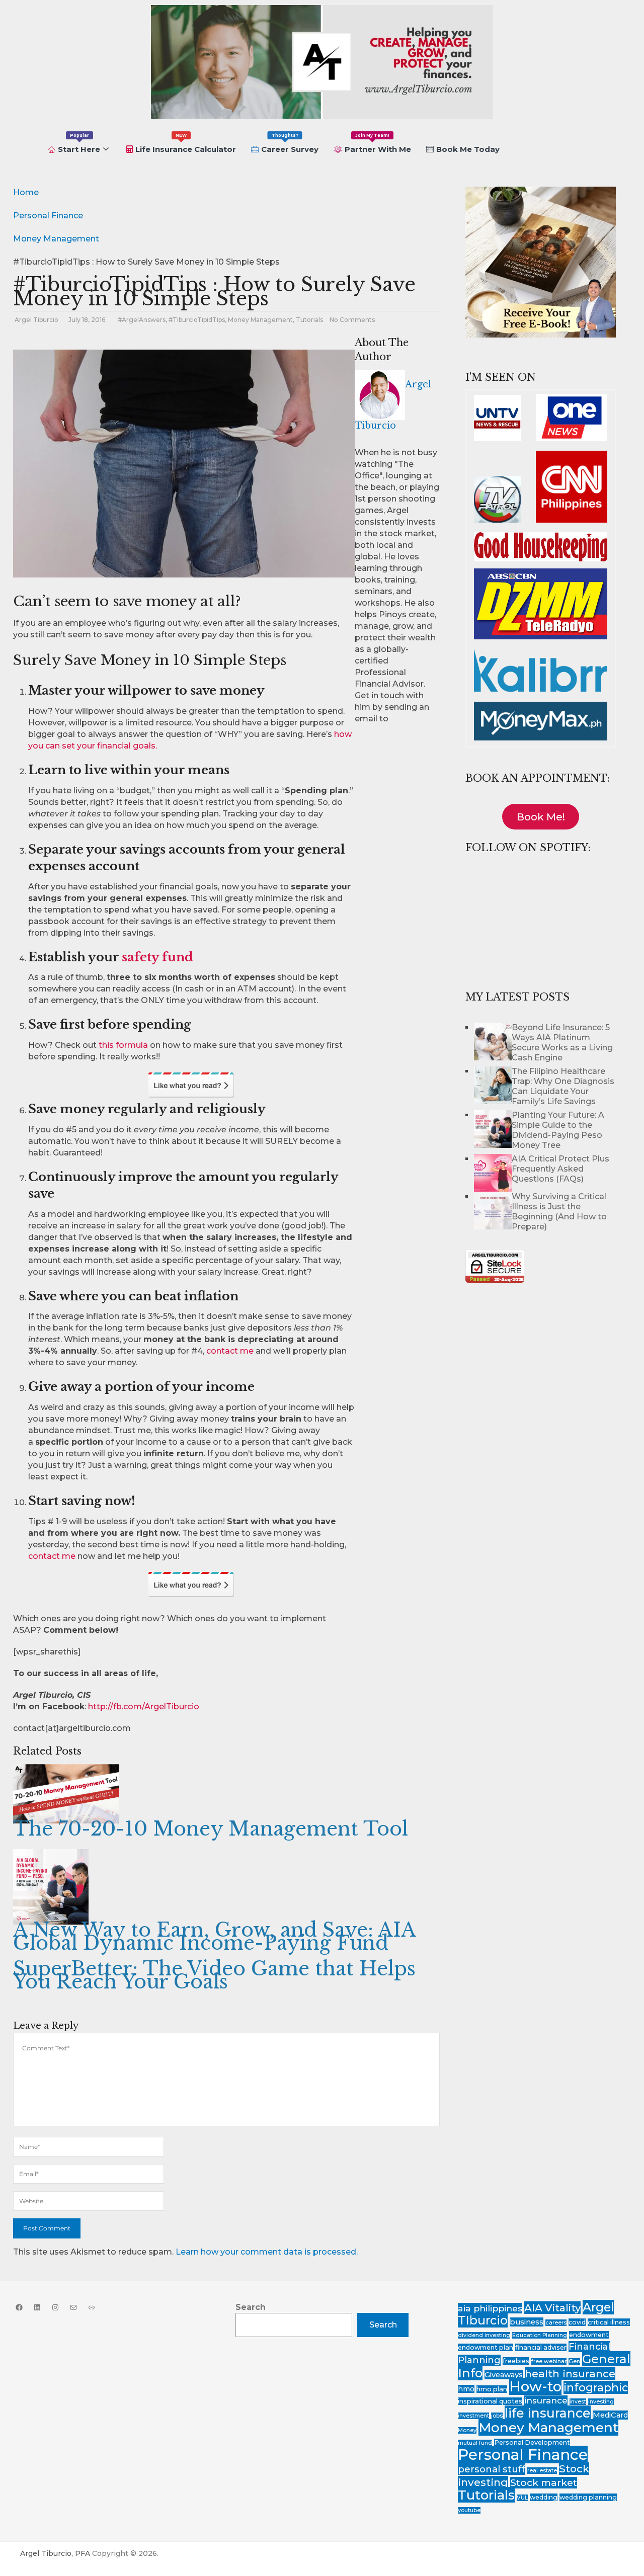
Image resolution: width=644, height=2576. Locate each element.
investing (601, 2402)
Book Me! (541, 817)
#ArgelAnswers (142, 320)
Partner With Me (378, 143)
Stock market (544, 2483)
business (527, 2322)
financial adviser (541, 2347)
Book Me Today (468, 149)
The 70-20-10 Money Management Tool (211, 1829)
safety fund (157, 957)
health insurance (570, 2374)
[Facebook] (19, 2307)
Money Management (260, 320)
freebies (516, 2361)
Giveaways (504, 2375)
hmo (466, 2389)
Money (467, 2430)
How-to (535, 2386)
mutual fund (475, 2443)
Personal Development (532, 2442)
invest (578, 2402)
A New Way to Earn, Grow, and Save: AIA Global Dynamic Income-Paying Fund (214, 1936)
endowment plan (486, 2347)
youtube (469, 2510)
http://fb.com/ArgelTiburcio (144, 1707)
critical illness (609, 2322)
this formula (123, 1045)
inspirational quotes (490, 2401)
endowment (589, 2335)
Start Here (79, 143)
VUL (522, 2498)
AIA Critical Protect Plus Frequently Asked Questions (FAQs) (560, 1169)
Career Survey (290, 143)
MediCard (610, 2415)
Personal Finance (523, 2455)
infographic (596, 2387)
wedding (544, 2497)
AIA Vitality (552, 2308)
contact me (230, 1351)
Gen (574, 2361)
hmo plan (492, 2389)
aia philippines (490, 2308)
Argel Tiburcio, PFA (55, 2553)
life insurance (548, 2413)
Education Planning (540, 2335)
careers (556, 2323)
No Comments (352, 320)
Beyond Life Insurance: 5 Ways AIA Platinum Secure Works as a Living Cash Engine (562, 1043)
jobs (497, 2416)
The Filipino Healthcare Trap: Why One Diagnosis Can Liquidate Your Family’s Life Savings (563, 1086)
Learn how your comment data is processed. (267, 2252)
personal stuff (492, 2469)
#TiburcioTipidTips (197, 320)
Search (251, 2307)
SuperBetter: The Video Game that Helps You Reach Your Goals (214, 1975)
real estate (542, 2471)
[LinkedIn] (37, 2307)
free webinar (549, 2361)
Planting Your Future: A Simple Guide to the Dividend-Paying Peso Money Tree (558, 1130)
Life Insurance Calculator (186, 143)
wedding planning (588, 2497)
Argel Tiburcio (36, 320)
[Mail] (73, 2307)
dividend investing (484, 2335)
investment (473, 2416)
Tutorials (309, 320)
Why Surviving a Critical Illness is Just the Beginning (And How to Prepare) (559, 1212)
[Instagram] (55, 2307)
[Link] (92, 2307)
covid (577, 2322)
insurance (546, 2400)
